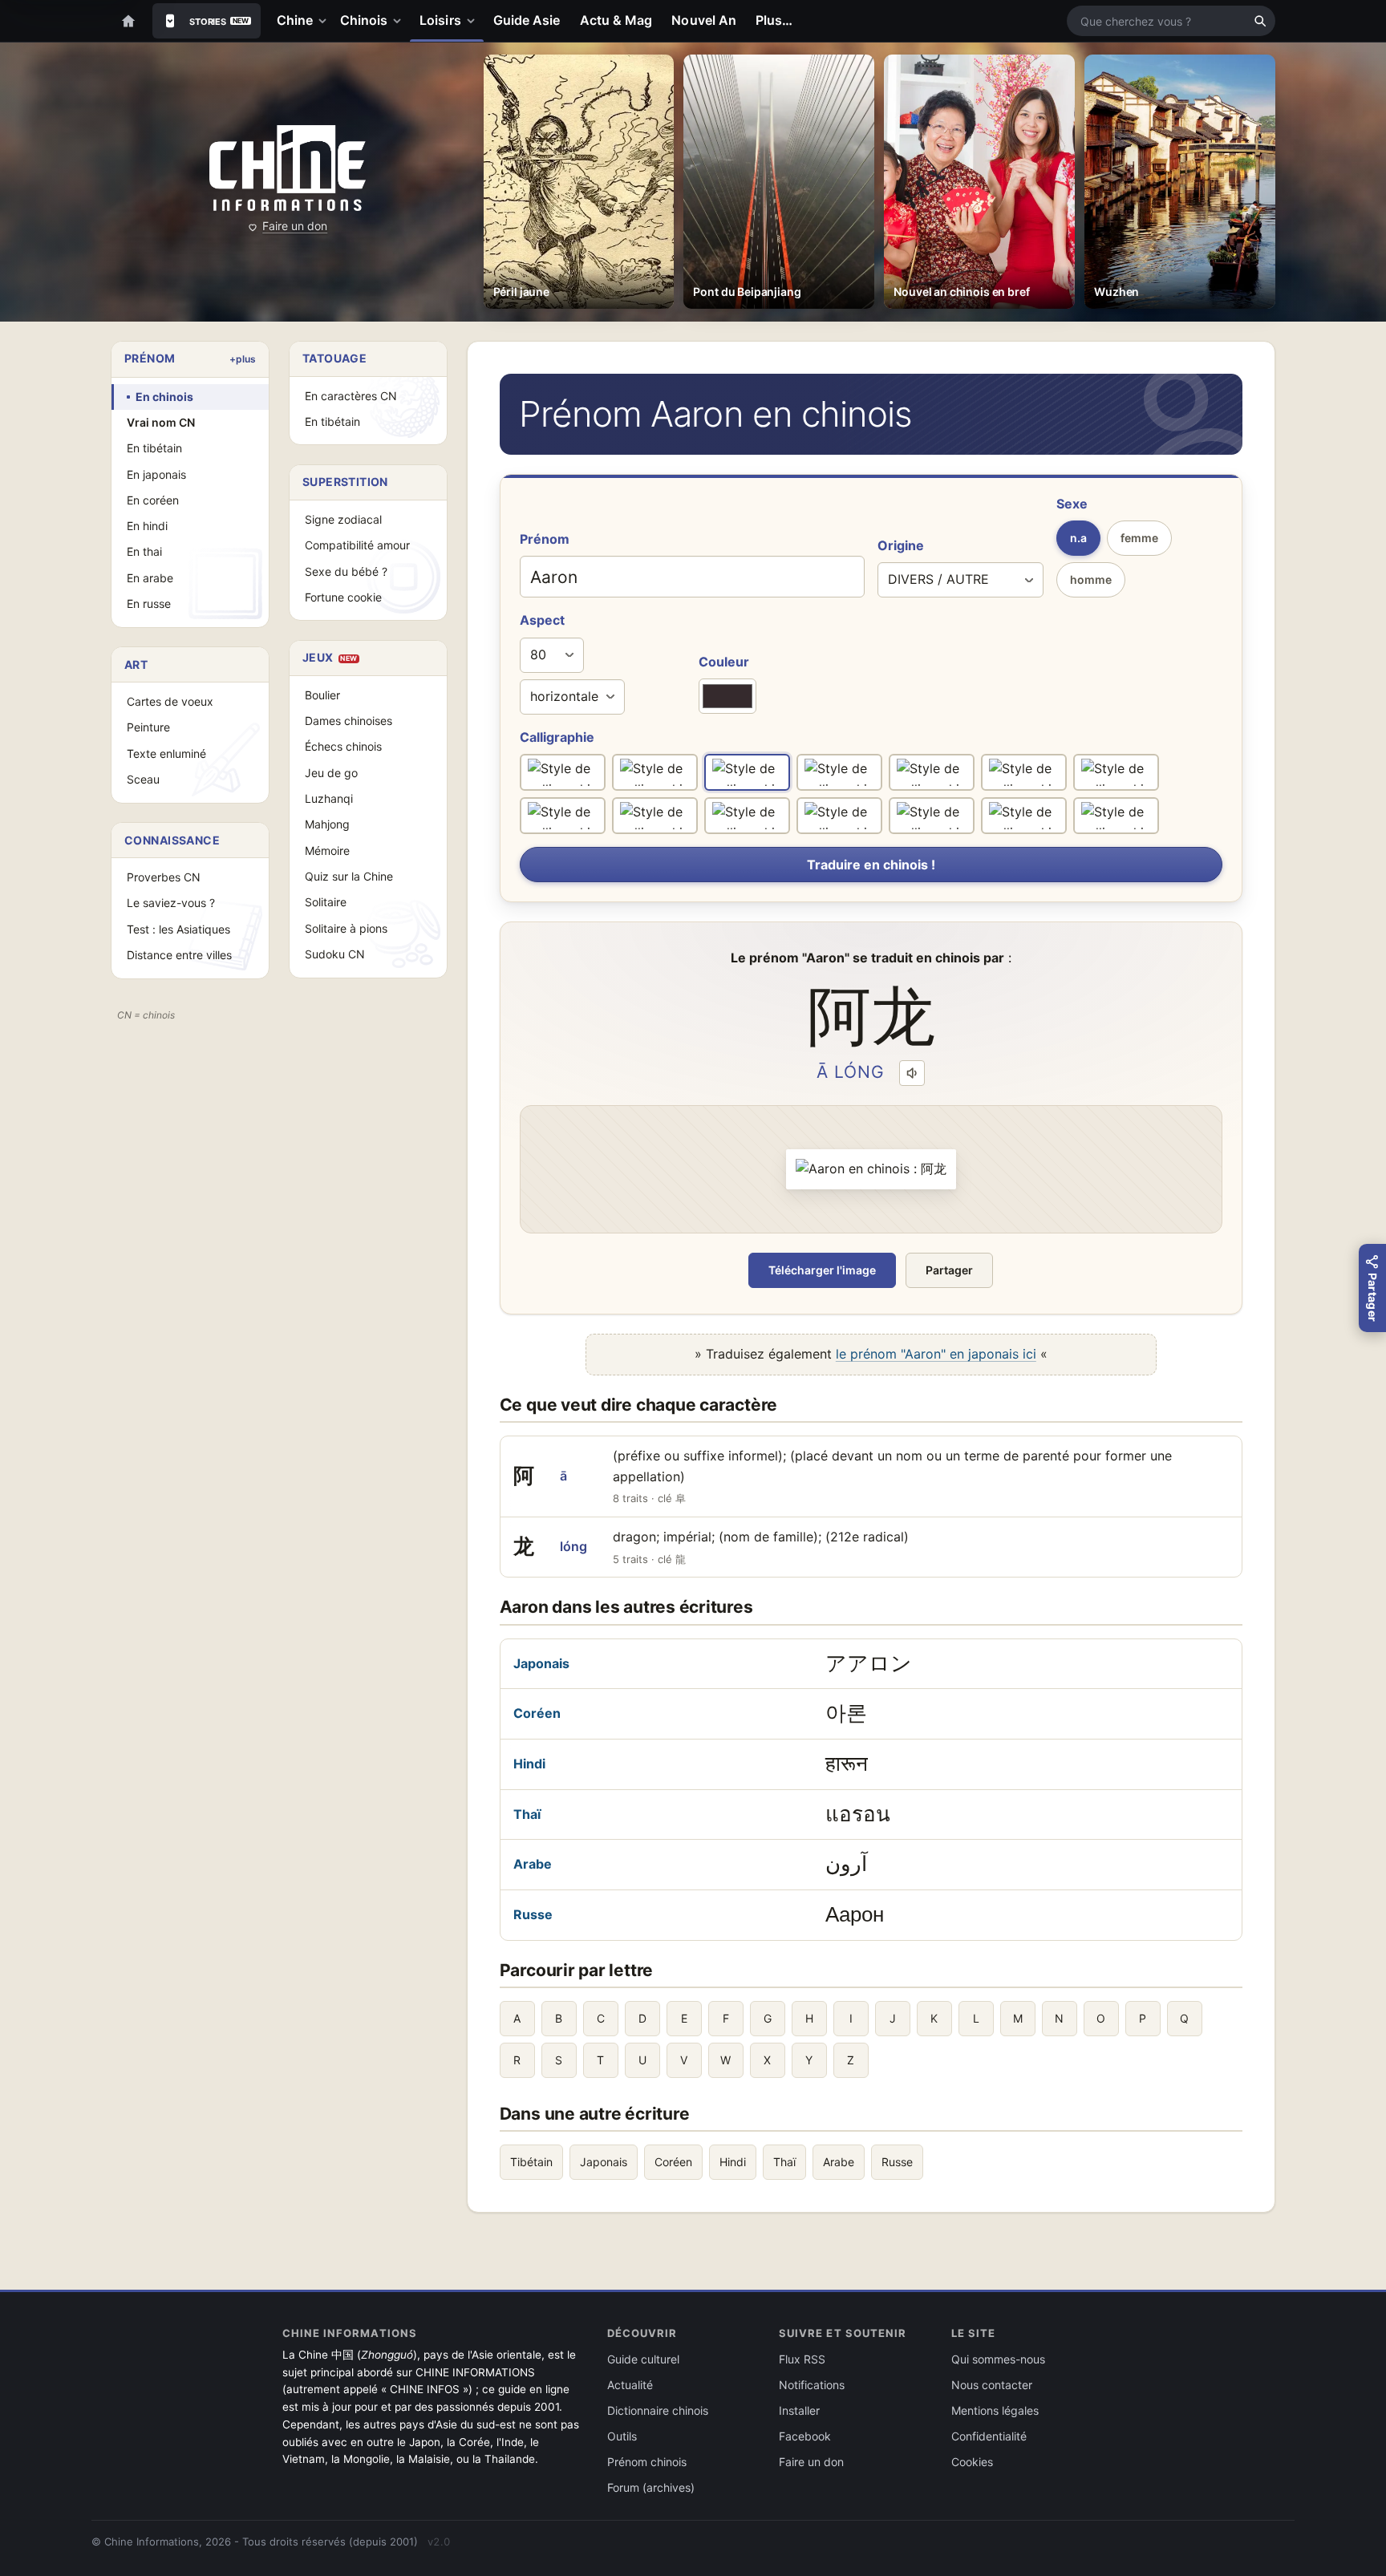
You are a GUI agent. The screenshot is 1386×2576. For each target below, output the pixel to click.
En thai (144, 551)
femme (1139, 538)
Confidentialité (989, 2436)
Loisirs (440, 20)
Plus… (774, 20)
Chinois (364, 20)
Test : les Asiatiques (178, 929)
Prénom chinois (647, 2462)
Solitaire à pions (346, 928)
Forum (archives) (651, 2487)
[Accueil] (128, 21)
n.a (1078, 538)
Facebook (805, 2436)
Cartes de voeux (170, 701)
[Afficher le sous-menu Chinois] (400, 21)
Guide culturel (643, 2359)
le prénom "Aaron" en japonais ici (936, 1354)
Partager (949, 1270)
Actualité (630, 2385)
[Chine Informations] (288, 168)
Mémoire (327, 851)
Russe (533, 1914)
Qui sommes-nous (998, 2359)
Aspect (542, 620)
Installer (799, 2410)
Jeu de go (331, 773)
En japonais (156, 474)
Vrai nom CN (161, 422)
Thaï (527, 1814)
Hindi (529, 1764)
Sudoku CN (335, 954)
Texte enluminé (166, 753)
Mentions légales (995, 2410)
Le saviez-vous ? (171, 903)
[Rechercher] (1260, 21)
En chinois (164, 397)
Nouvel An (704, 20)
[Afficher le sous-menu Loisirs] (474, 21)
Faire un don (295, 226)
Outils (622, 2436)
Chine (295, 20)
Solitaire (326, 902)
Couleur (724, 662)
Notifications (812, 2385)
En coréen (153, 500)
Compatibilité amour (357, 545)
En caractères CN (351, 396)
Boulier (322, 695)
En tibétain (154, 448)
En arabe (150, 578)
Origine (901, 545)
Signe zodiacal (343, 519)
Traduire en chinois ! (871, 865)
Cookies (972, 2462)
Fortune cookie (343, 597)
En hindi (147, 526)
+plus (243, 359)
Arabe (533, 1864)
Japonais (541, 1663)
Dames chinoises (349, 721)
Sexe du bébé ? (346, 571)
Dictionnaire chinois (658, 2410)
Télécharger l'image (822, 1270)
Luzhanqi (329, 798)
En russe (149, 603)
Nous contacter (992, 2385)
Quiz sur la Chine (349, 876)
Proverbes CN (164, 877)
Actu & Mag (616, 20)
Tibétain (531, 2162)
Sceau (143, 779)
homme (1091, 579)
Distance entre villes (179, 955)
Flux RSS (802, 2359)
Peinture (148, 727)
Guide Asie (527, 20)
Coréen (537, 1713)
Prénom (545, 539)
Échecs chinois (343, 746)
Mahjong (327, 824)
